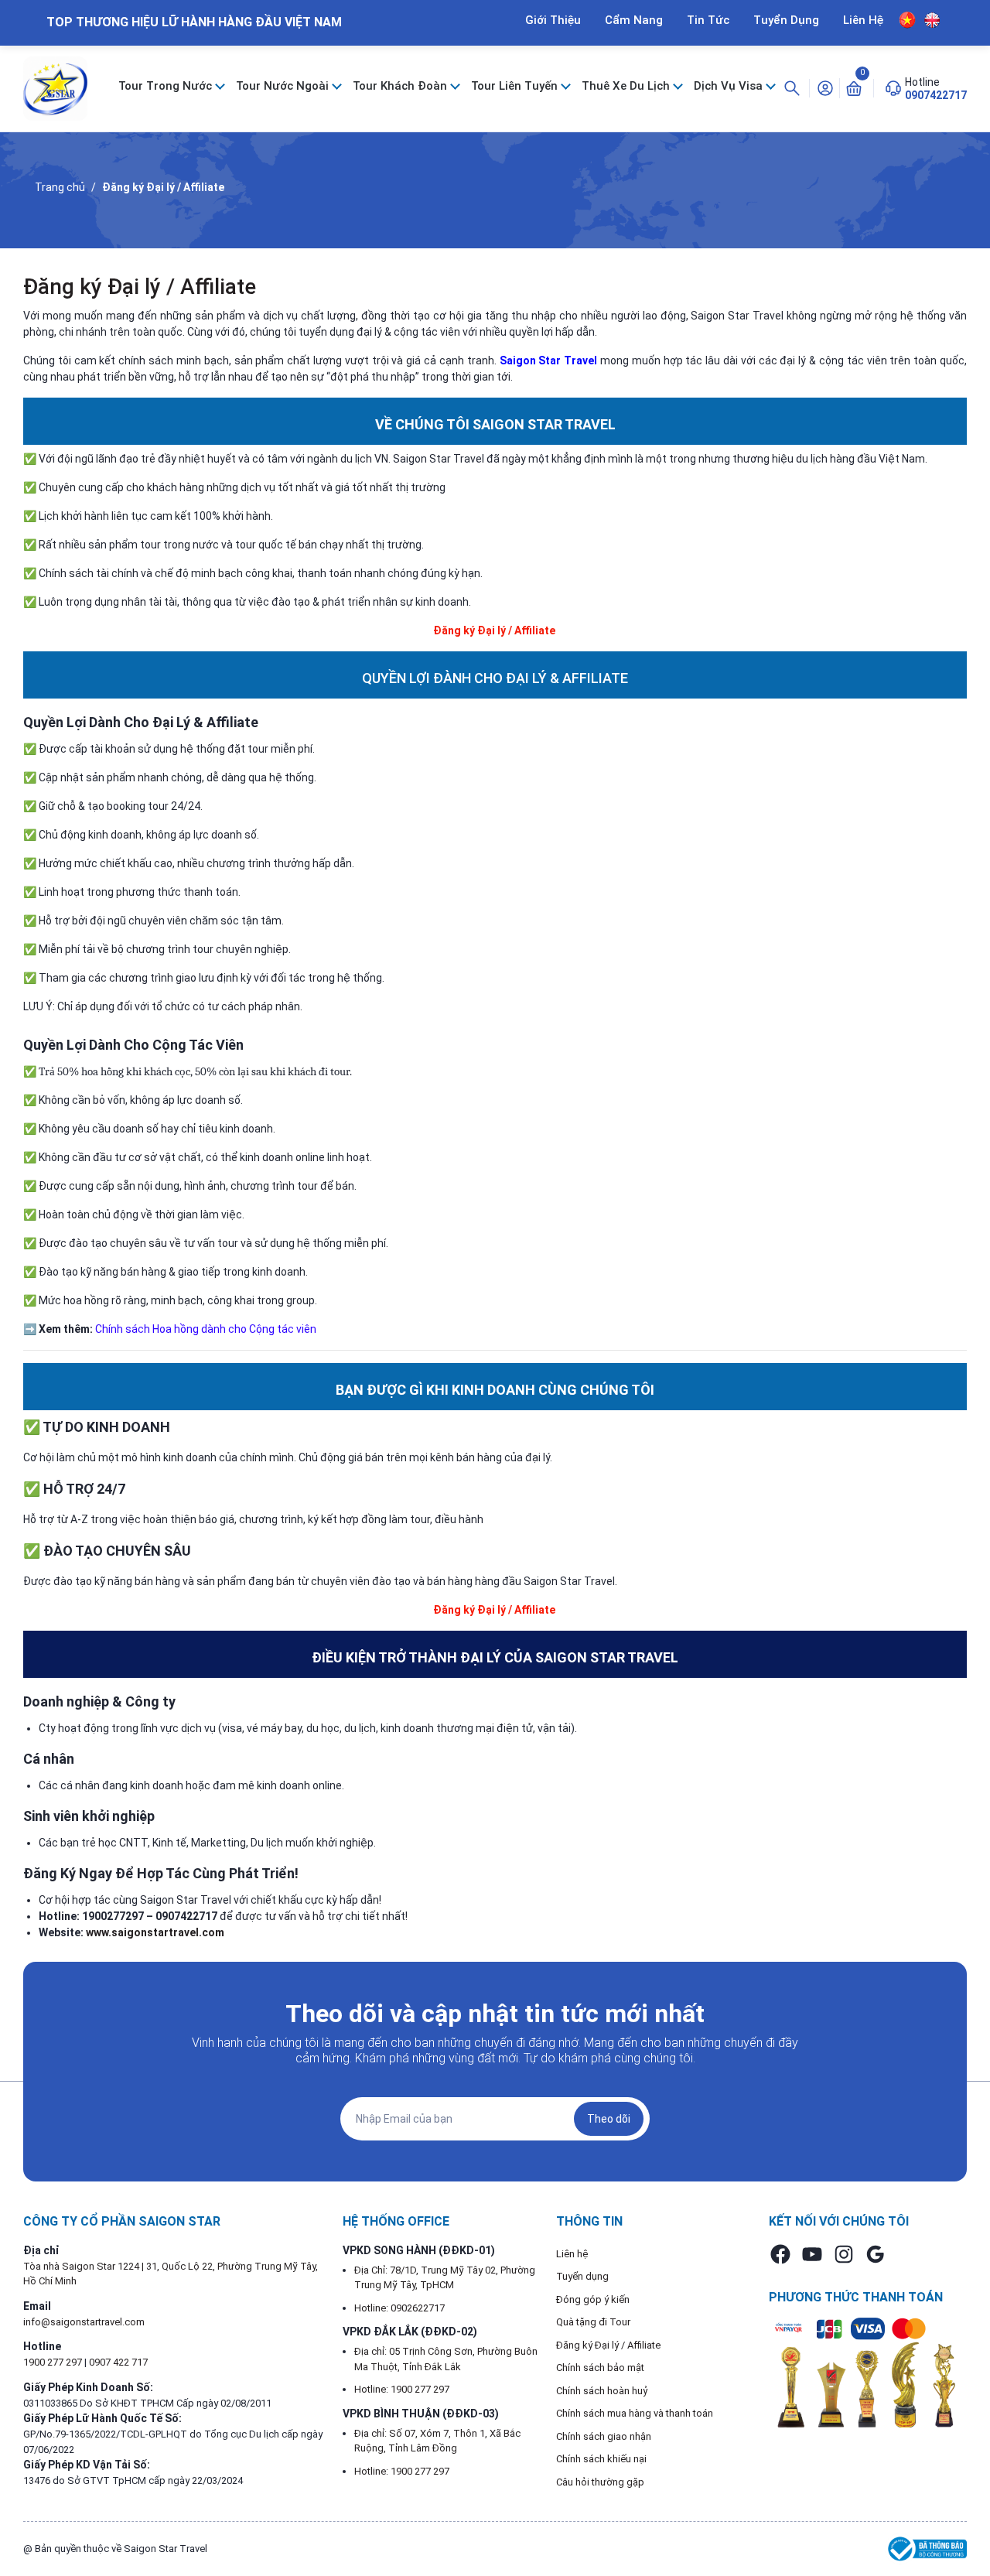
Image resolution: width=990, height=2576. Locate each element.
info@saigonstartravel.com (84, 2322)
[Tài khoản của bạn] (825, 87)
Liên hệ (572, 2254)
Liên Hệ (863, 20)
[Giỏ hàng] (854, 87)
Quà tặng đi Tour (593, 2322)
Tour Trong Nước (167, 86)
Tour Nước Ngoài (284, 86)
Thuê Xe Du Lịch (627, 86)
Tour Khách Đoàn (401, 86)
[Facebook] (780, 2254)
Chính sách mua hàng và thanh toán (635, 2413)
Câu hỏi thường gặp (600, 2482)
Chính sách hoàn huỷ (602, 2391)
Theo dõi (609, 2119)
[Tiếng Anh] (932, 20)
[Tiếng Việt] (908, 20)
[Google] (876, 2254)
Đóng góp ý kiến (593, 2299)
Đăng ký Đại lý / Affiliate (140, 287)
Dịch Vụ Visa (730, 86)
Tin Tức (708, 20)
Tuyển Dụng (786, 20)
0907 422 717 (118, 2362)
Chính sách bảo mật (600, 2368)
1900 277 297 (54, 2362)
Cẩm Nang (634, 20)
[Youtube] (812, 2254)
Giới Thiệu (553, 20)
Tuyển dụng (582, 2276)
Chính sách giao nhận (604, 2436)
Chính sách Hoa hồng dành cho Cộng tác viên (206, 1329)
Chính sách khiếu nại (601, 2459)
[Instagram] (844, 2254)
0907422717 (936, 95)
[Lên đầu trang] (965, 2528)
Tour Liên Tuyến (516, 86)
